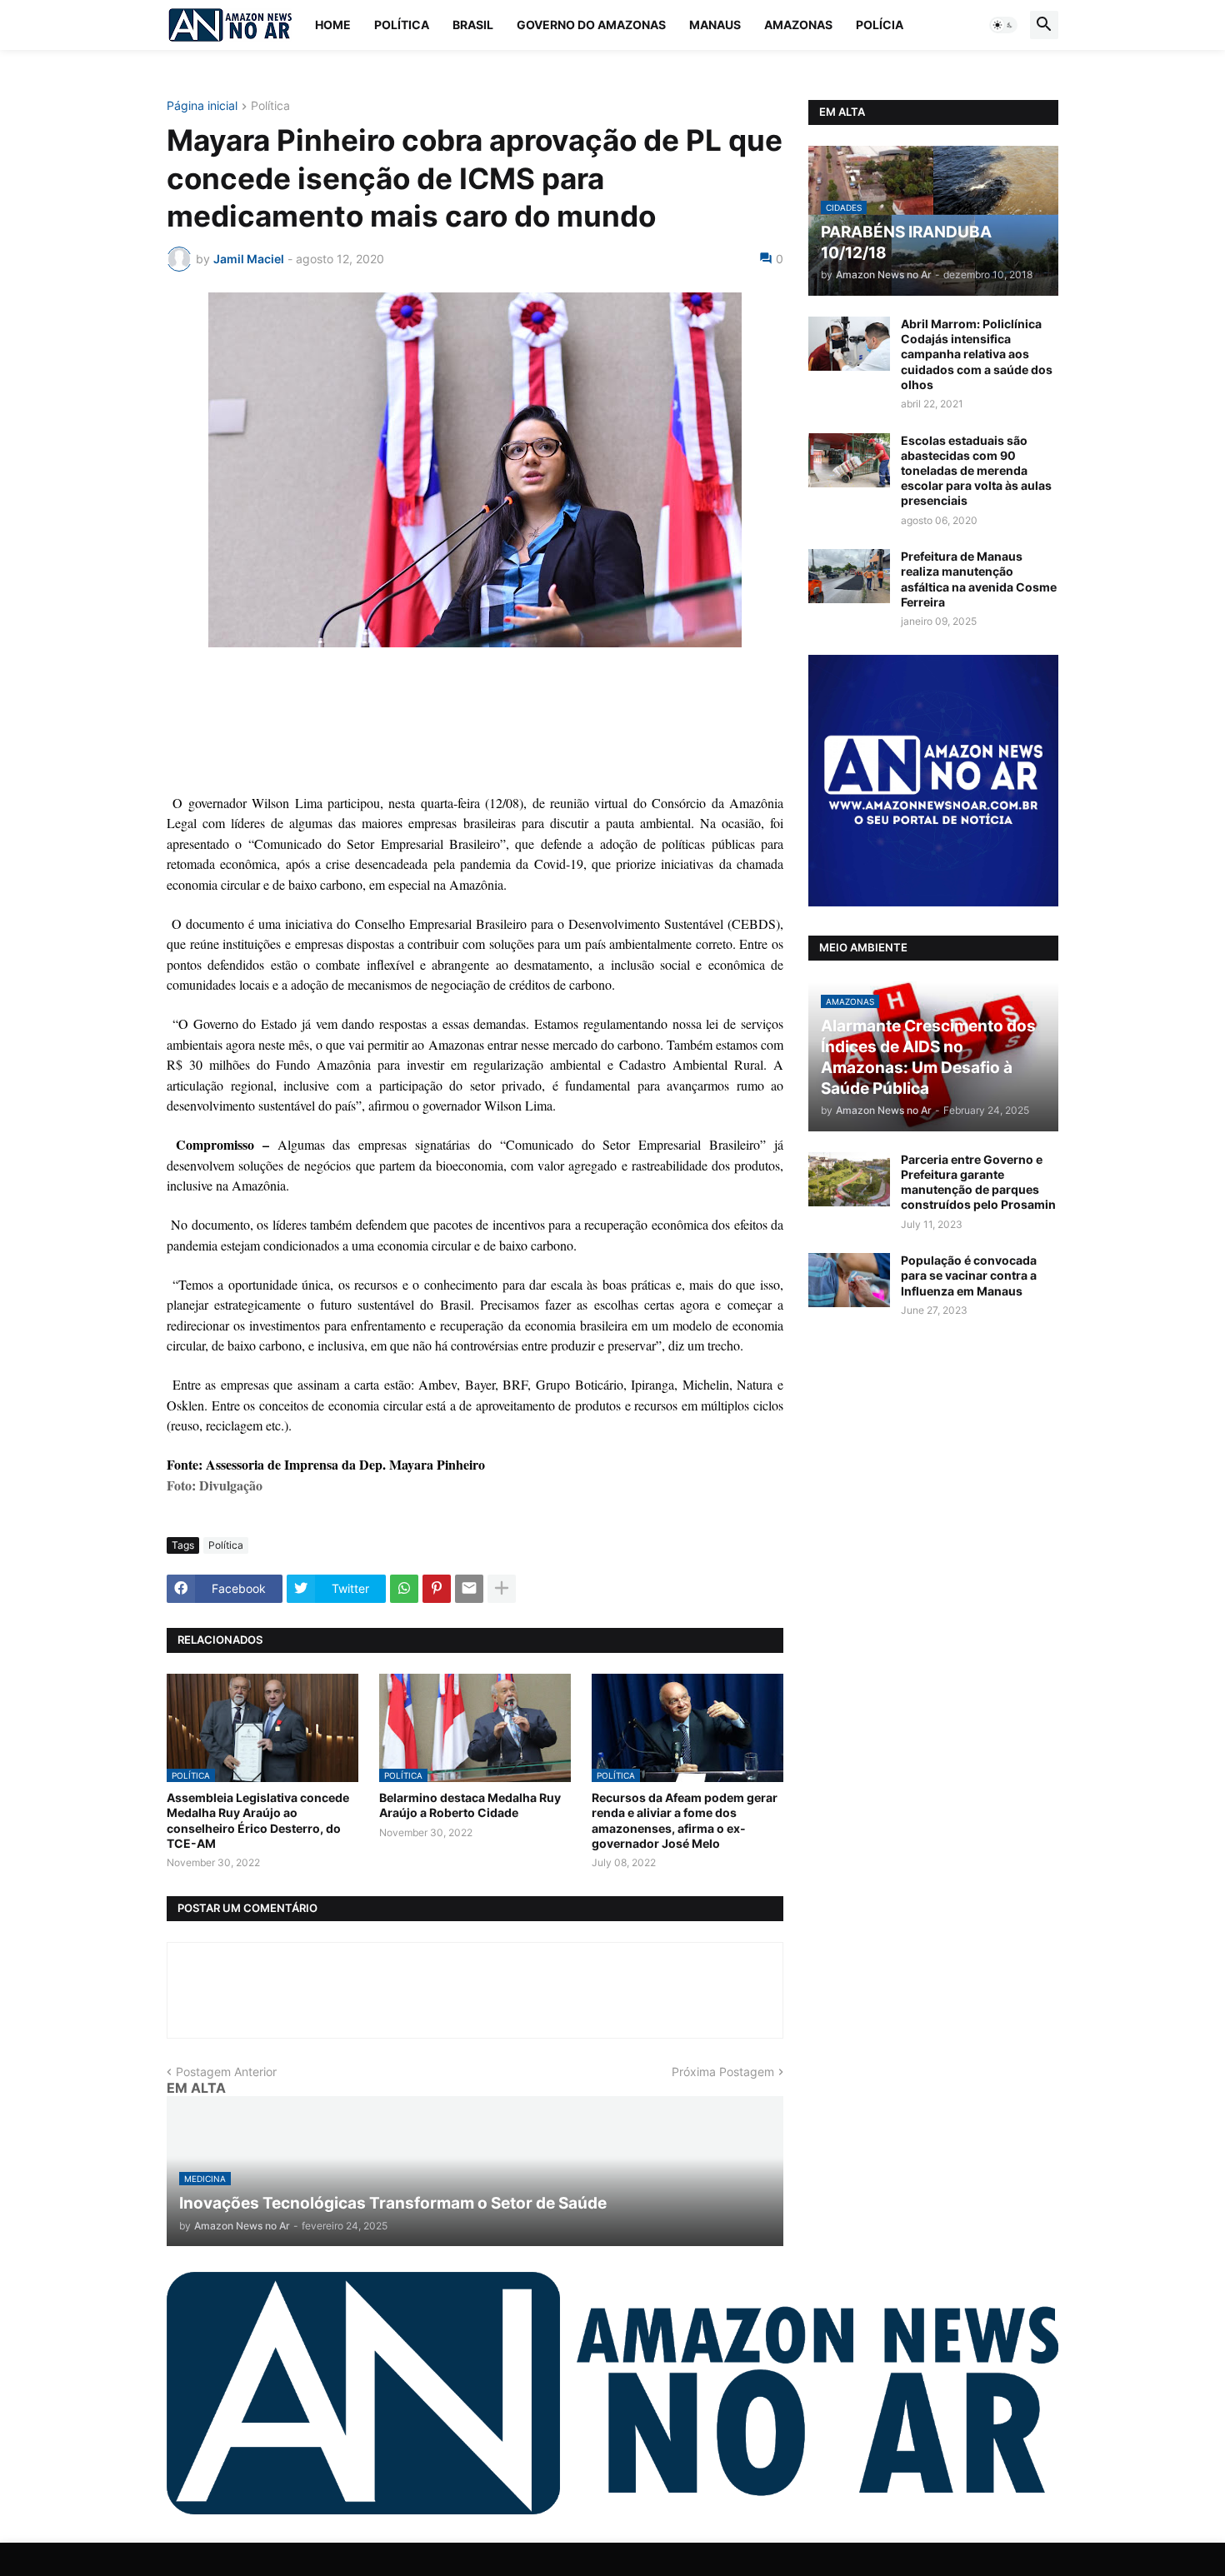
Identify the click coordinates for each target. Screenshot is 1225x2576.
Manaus (715, 25)
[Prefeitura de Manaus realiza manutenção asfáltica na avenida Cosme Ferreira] (849, 576)
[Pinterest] (437, 1589)
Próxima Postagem (723, 2072)
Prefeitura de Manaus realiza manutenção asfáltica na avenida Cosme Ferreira (979, 579)
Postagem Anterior (226, 2072)
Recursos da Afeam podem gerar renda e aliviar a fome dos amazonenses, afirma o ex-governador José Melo (685, 1820)
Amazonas (798, 25)
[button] (1003, 25)
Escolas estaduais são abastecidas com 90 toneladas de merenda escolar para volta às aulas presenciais (976, 471)
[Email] (469, 1589)
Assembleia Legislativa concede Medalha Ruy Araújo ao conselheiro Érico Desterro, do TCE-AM (258, 1820)
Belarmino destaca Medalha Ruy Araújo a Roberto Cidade (470, 1805)
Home (333, 25)
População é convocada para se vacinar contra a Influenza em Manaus (969, 1275)
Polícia (880, 25)
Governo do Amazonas (591, 25)
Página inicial (202, 106)
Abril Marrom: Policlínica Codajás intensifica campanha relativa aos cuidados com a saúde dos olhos (977, 354)
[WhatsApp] (404, 1589)
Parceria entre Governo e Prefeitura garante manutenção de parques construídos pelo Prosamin (978, 1182)
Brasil (473, 25)
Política (402, 25)
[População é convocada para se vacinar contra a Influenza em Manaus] (849, 1280)
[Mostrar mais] (502, 1589)
